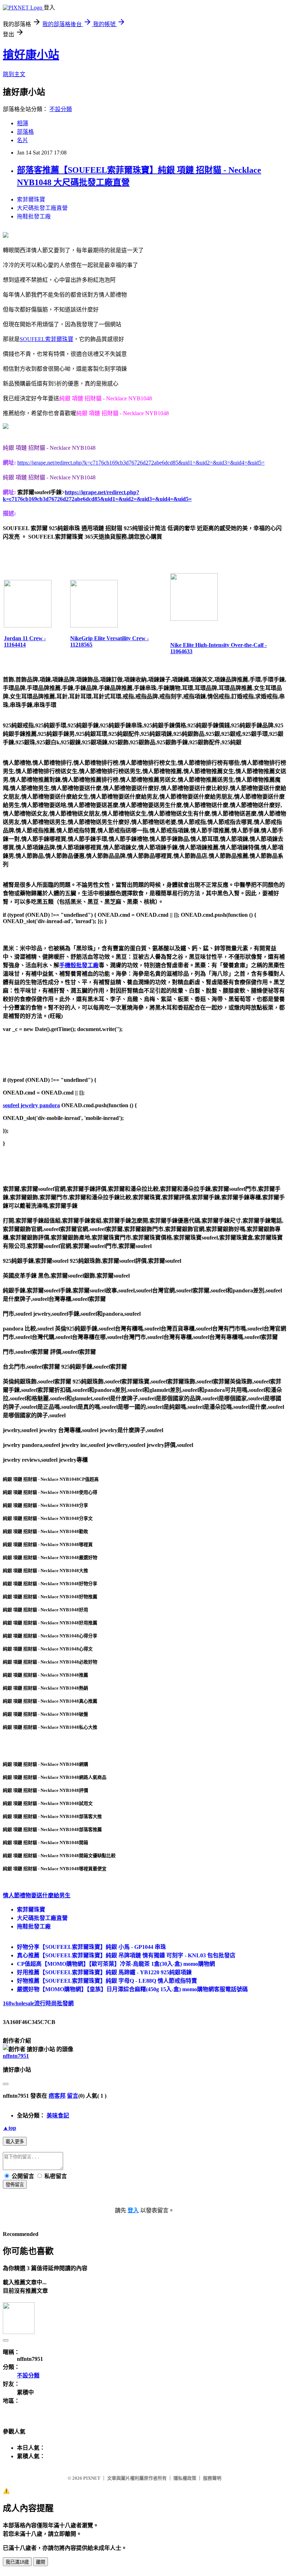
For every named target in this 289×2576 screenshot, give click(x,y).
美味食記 (58, 2116)
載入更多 (15, 2142)
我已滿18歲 (17, 2562)
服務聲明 (212, 2478)
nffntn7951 (16, 2056)
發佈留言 (15, 2185)
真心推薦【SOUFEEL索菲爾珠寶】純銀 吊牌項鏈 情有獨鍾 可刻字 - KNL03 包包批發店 (126, 1955)
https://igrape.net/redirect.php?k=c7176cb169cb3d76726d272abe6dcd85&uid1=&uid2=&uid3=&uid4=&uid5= (141, 463)
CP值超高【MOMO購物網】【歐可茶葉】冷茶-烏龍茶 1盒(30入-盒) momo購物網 (116, 1964)
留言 (73, 2096)
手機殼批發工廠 (79, 965)
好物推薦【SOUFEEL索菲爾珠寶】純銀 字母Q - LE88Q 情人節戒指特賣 (107, 1981)
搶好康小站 (31, 55)
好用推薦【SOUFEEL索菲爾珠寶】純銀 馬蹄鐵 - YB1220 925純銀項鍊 (104, 1972)
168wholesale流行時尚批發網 (38, 2003)
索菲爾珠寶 (31, 199)
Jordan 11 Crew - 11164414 (25, 641)
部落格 (25, 132)
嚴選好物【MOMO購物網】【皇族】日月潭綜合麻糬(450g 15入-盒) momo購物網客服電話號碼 (132, 1989)
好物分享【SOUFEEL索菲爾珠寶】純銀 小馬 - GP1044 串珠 (91, 1947)
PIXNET (92, 2478)
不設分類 (61, 109)
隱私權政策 (185, 2478)
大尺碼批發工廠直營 (42, 208)
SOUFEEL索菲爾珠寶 (47, 339)
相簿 (23, 123)
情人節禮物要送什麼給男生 (37, 1895)
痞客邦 (57, 2096)
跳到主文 (14, 74)
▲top (10, 2128)
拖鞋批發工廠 (34, 216)
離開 (41, 2562)
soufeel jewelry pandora (31, 1105)
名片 (23, 140)
